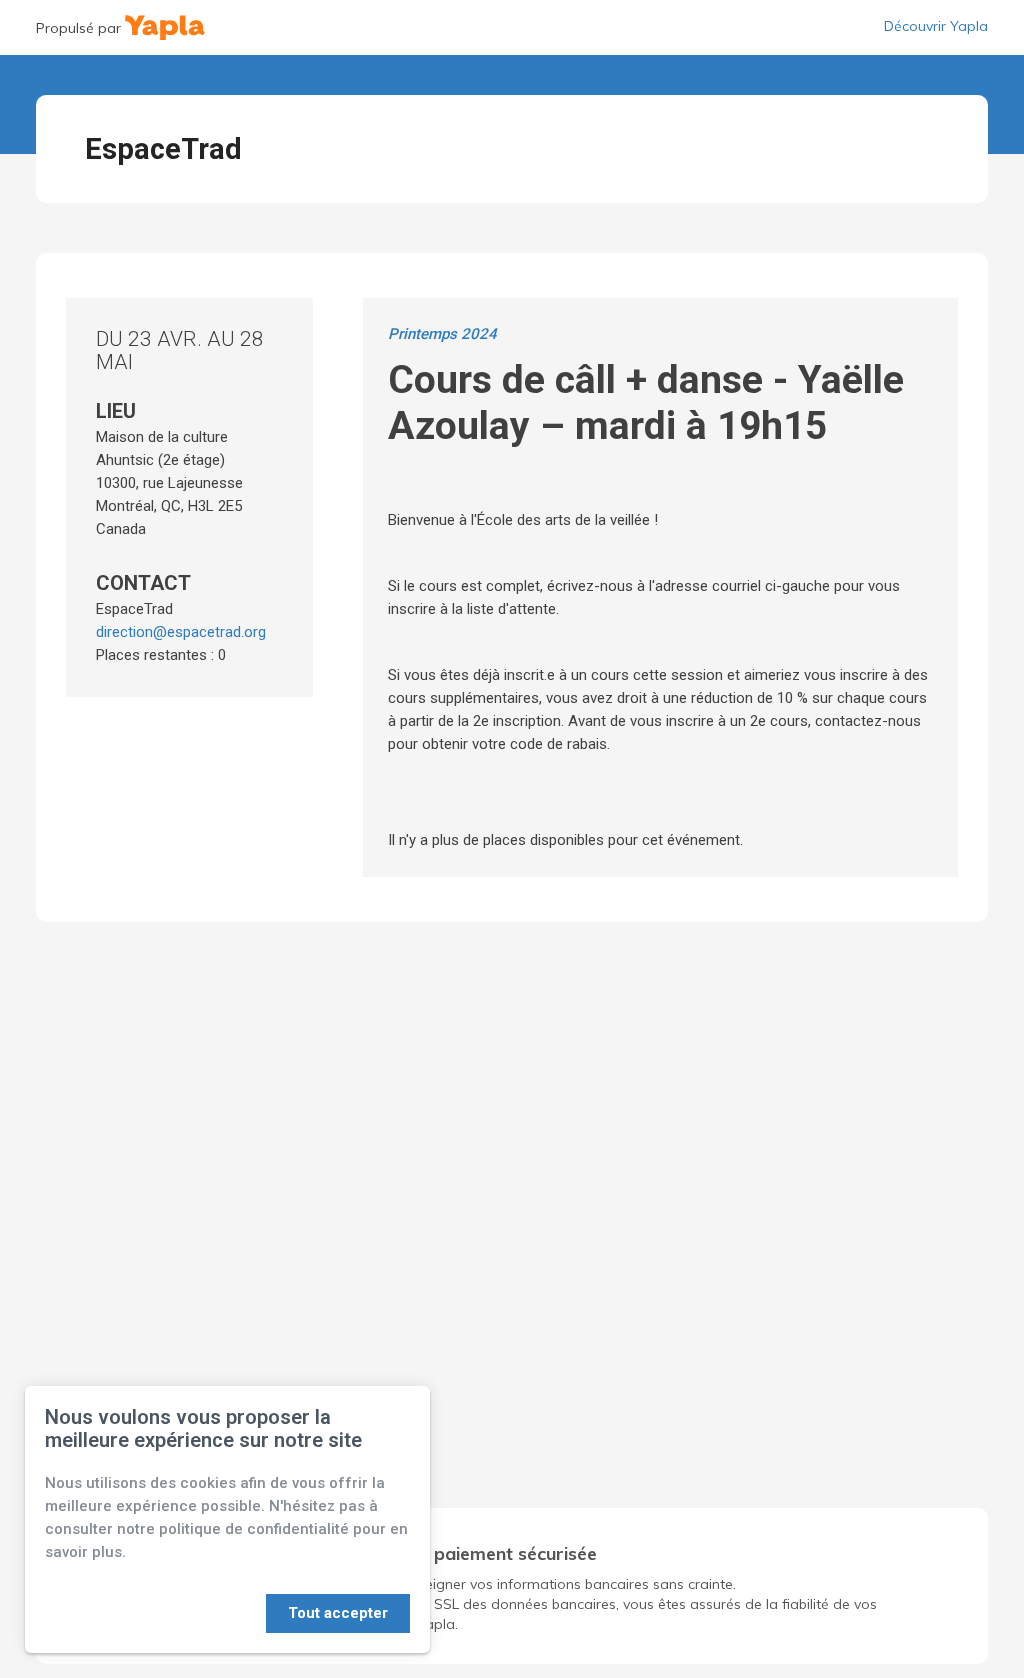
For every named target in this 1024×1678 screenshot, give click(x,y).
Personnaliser (204, 1613)
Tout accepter (338, 1613)
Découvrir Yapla (936, 26)
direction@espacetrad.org (181, 632)
